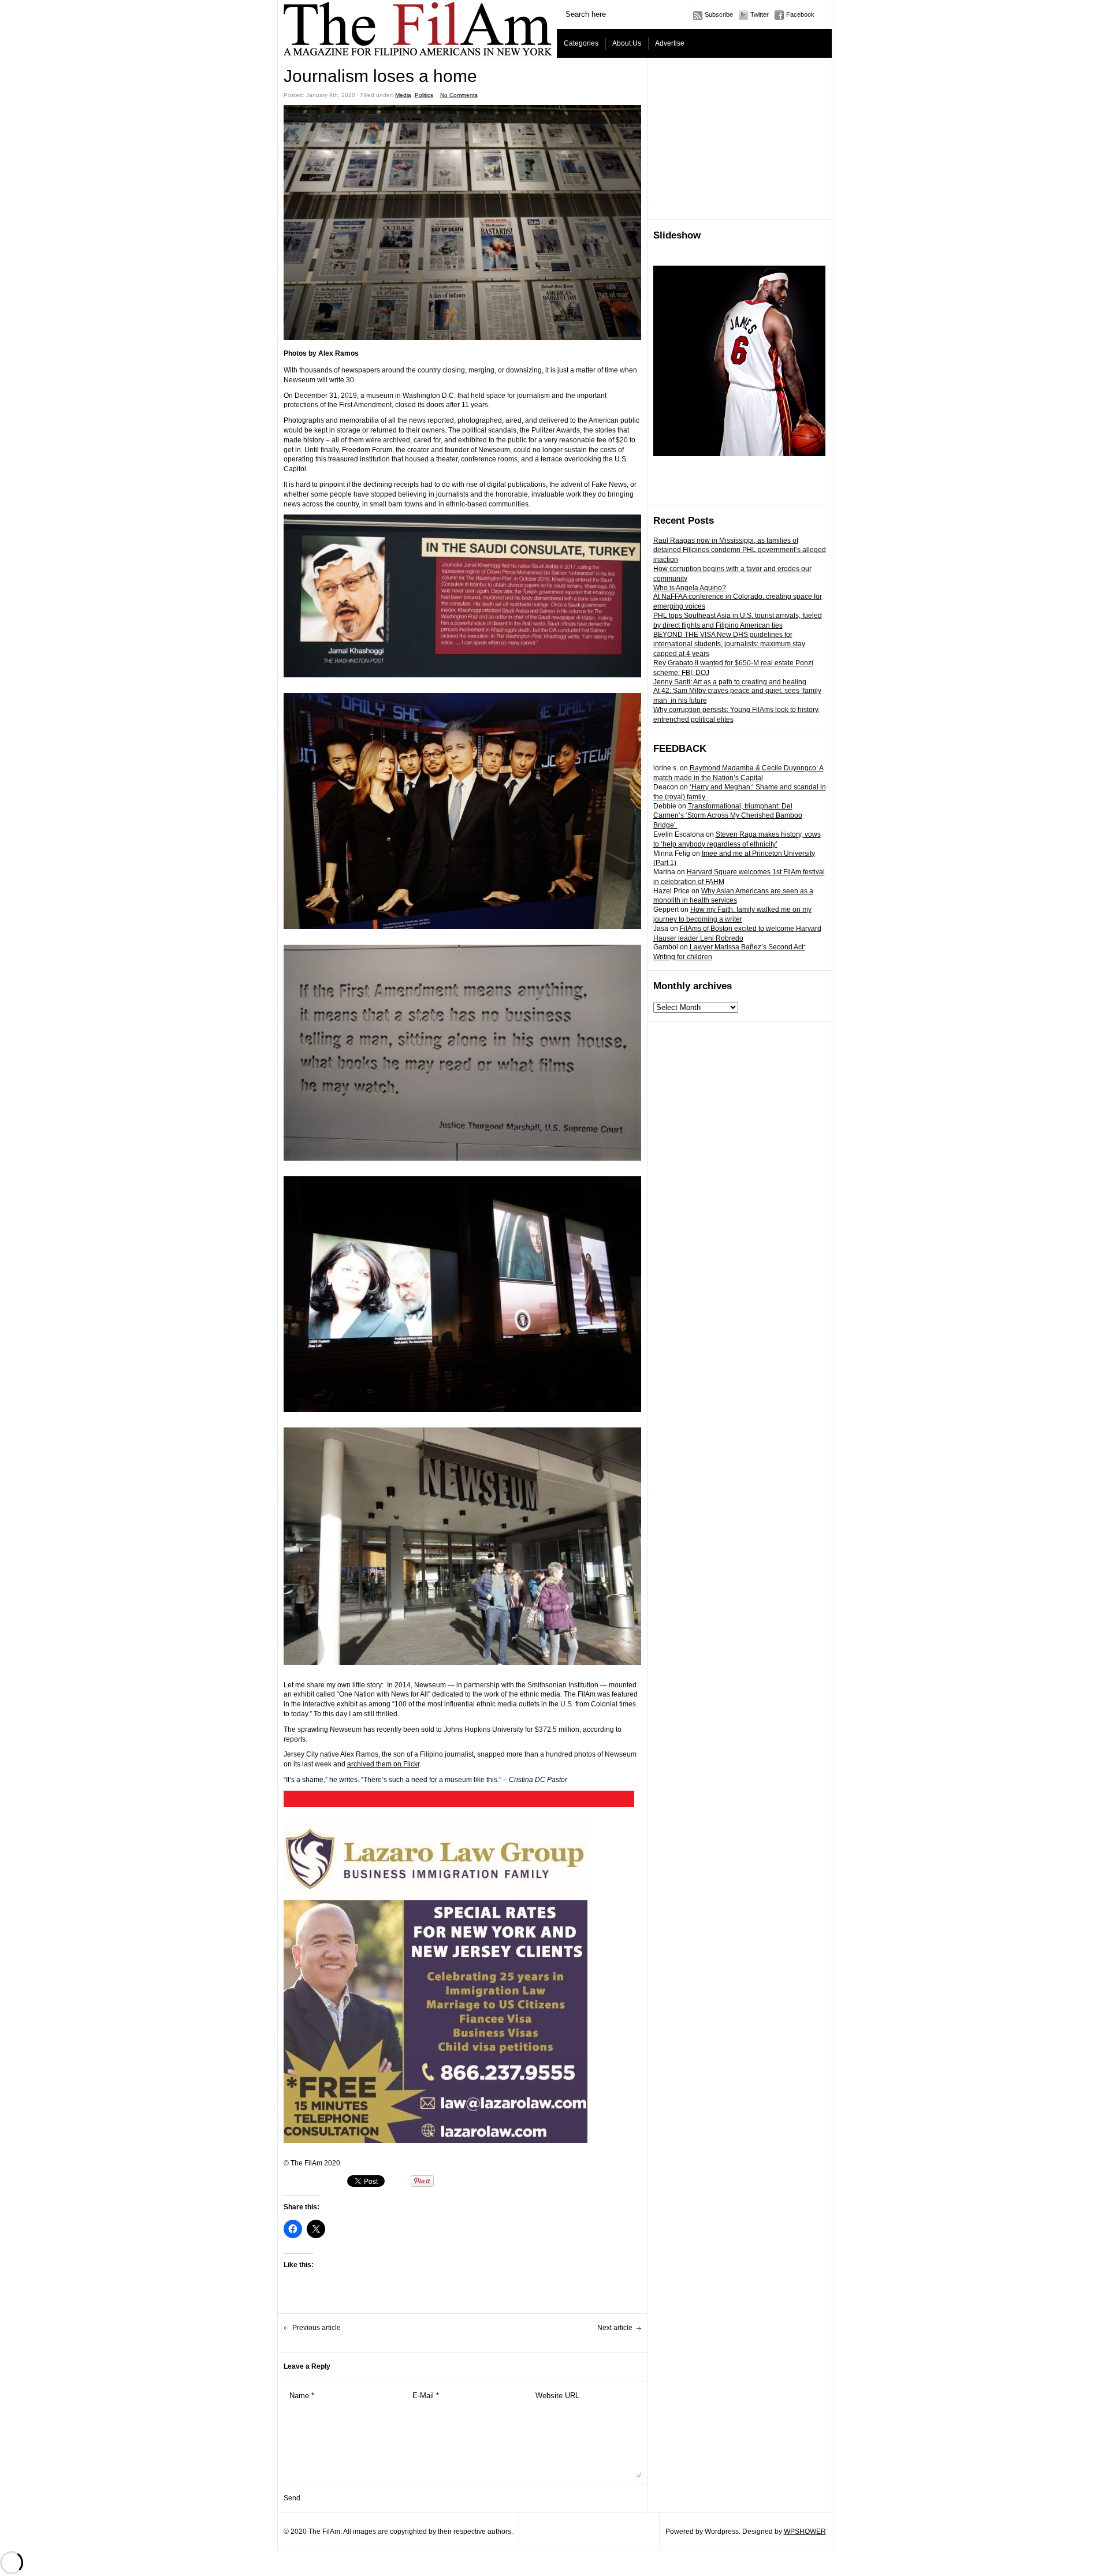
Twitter (760, 14)
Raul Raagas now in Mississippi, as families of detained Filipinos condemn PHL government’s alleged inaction (740, 550)
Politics (424, 95)
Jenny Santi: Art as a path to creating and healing (730, 682)
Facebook (800, 14)
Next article (615, 2328)
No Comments (459, 95)
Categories (581, 43)
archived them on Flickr (383, 1764)
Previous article (317, 2328)
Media (403, 95)
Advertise (670, 43)
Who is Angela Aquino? (690, 588)
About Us (627, 43)
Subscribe (719, 14)
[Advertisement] (740, 139)
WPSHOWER (805, 2532)
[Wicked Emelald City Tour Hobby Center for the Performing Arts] (740, 361)
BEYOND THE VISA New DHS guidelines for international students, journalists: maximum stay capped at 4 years (729, 644)
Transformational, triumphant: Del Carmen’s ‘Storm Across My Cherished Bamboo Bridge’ (728, 816)
